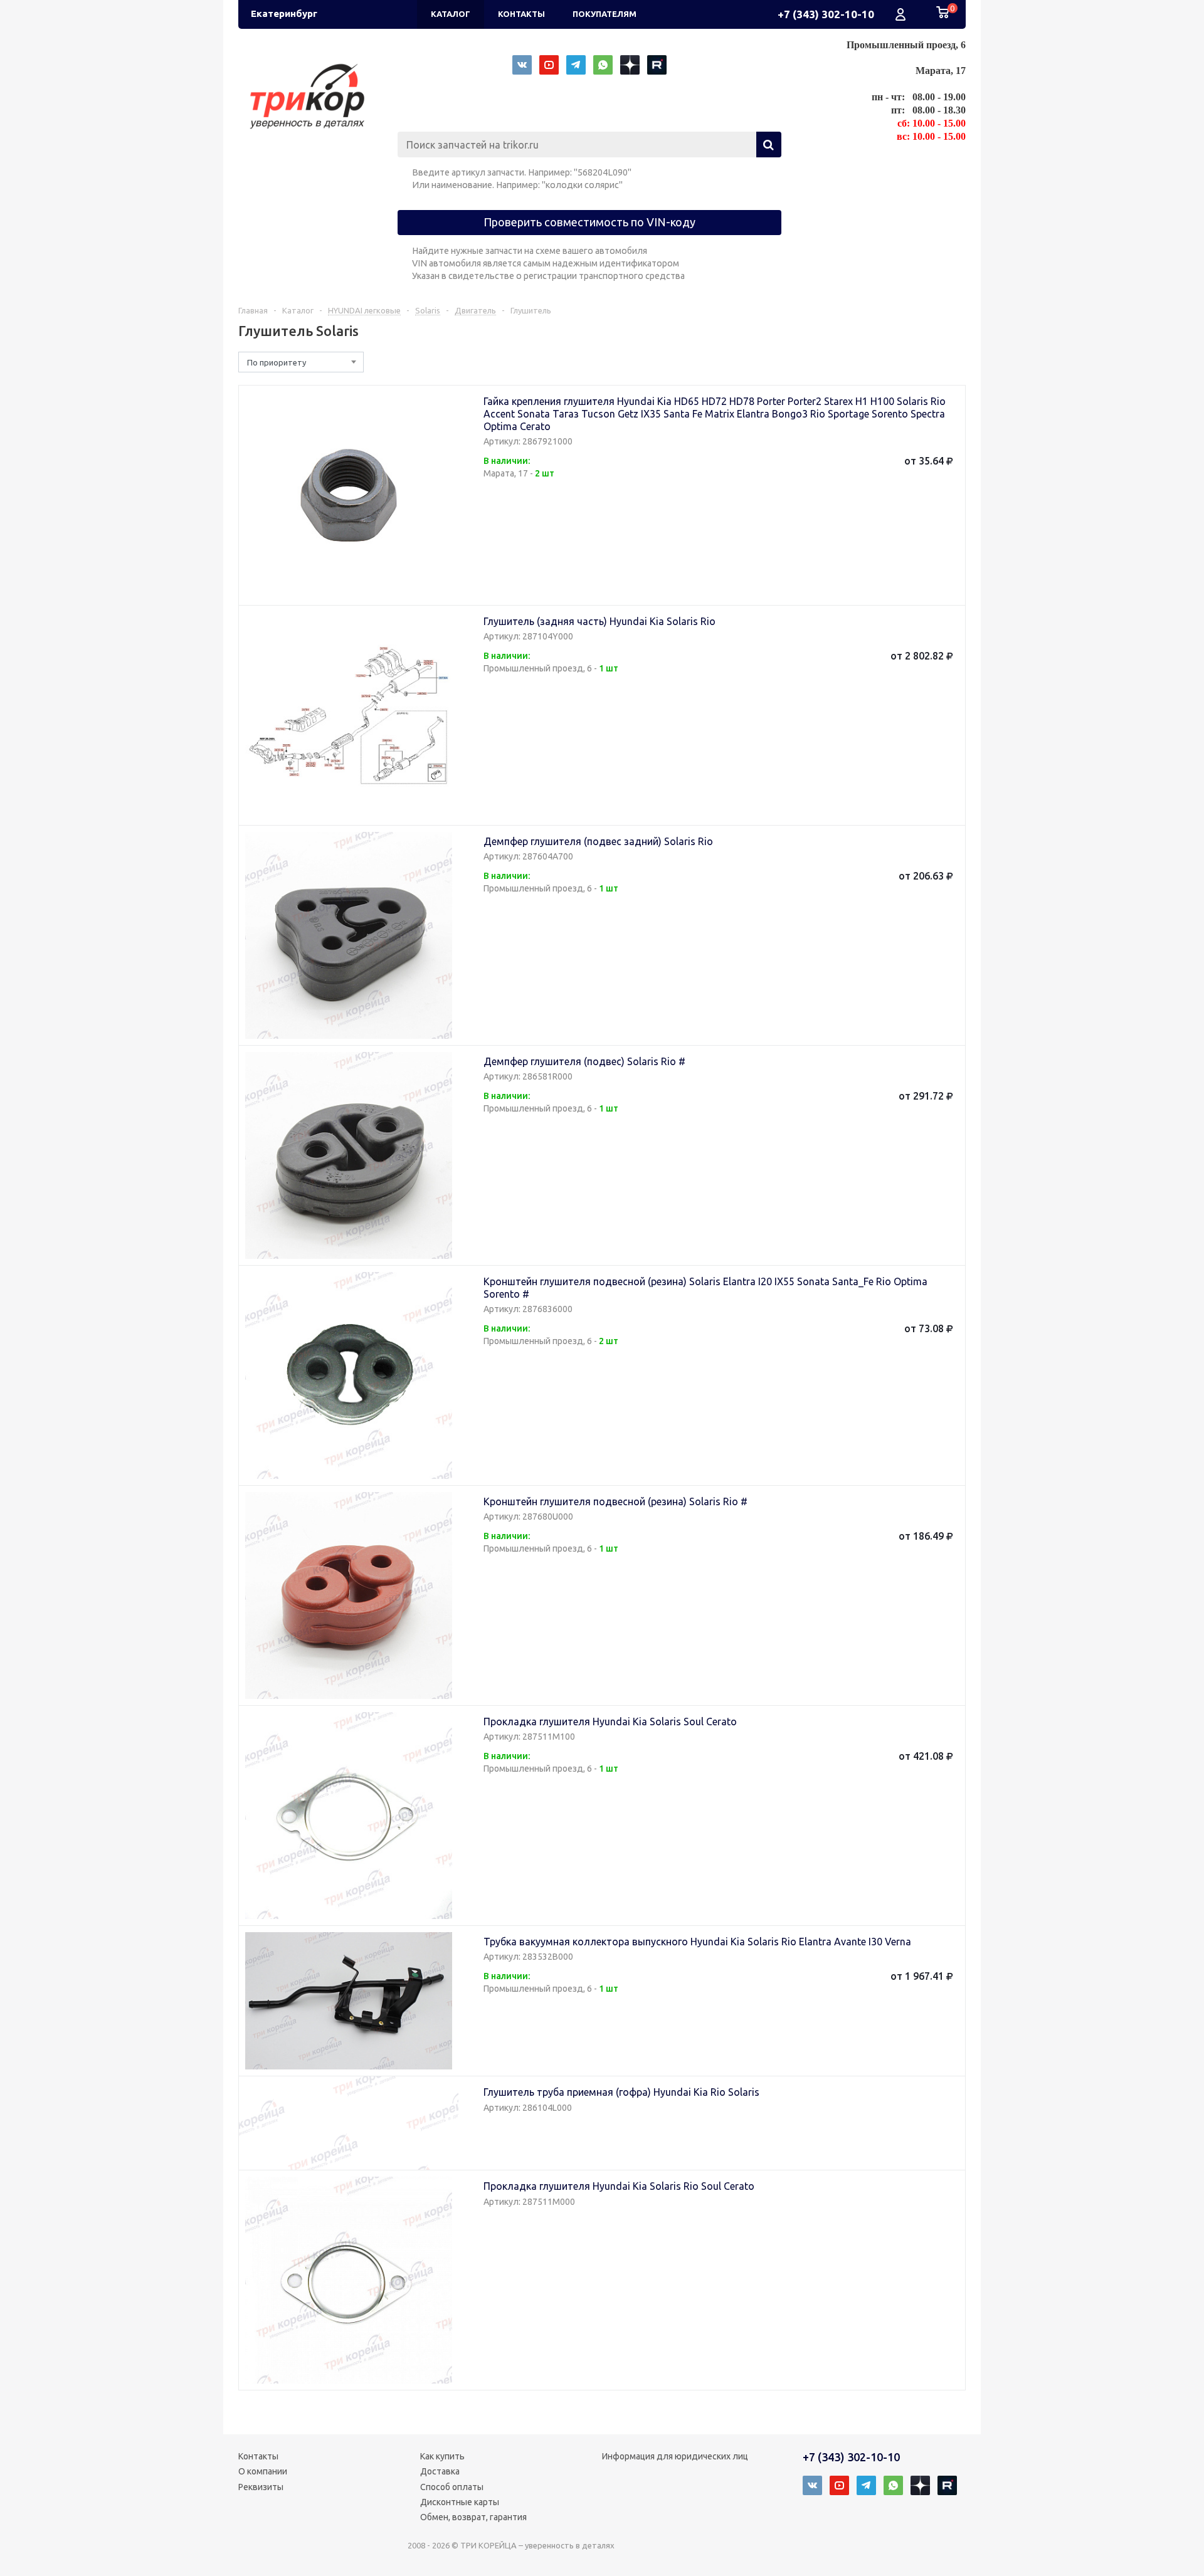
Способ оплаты (452, 2487)
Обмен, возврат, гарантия (473, 2517)
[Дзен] (630, 65)
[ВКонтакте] (522, 65)
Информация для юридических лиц (675, 2456)
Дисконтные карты (460, 2502)
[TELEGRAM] (576, 65)
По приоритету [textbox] (277, 362)
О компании (263, 2471)
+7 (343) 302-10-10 (826, 14)
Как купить (442, 2456)
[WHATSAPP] (603, 65)
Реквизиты (261, 2487)
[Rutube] (657, 65)
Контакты (258, 2456)
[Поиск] (769, 145)
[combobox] (301, 362)
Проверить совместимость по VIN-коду (589, 222)
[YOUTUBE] (549, 65)
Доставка (440, 2471)
